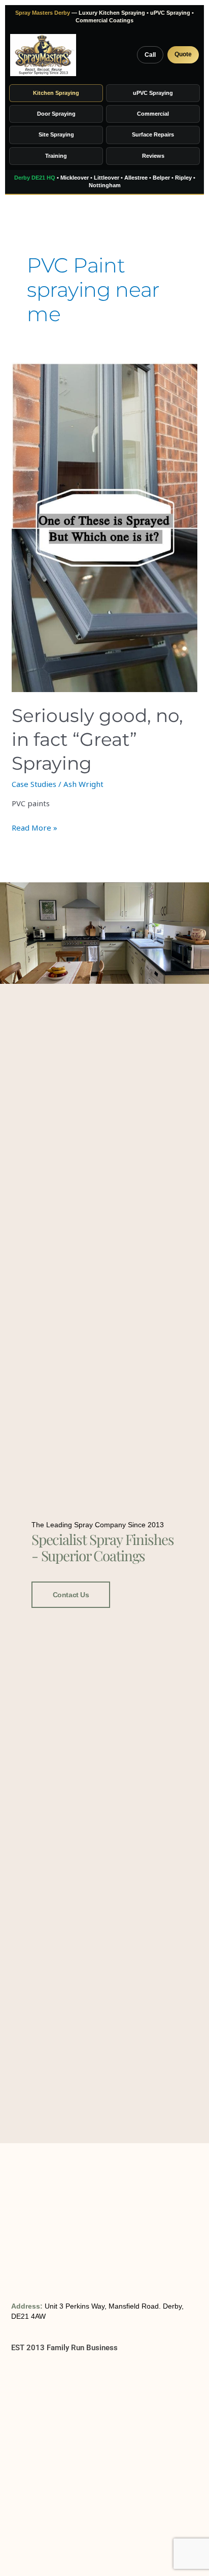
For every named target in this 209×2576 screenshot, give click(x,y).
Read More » (34, 827)
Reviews (153, 156)
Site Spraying (56, 134)
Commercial (153, 114)
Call (150, 55)
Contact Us (71, 1595)
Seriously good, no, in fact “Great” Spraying (97, 739)
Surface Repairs (153, 134)
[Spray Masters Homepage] (43, 55)
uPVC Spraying (153, 93)
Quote (183, 54)
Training (56, 156)
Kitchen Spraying (56, 93)
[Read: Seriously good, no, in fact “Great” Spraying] (104, 527)
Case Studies (34, 784)
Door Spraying (56, 114)
